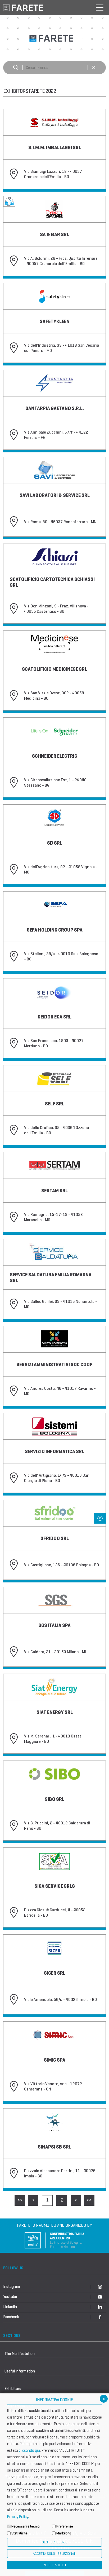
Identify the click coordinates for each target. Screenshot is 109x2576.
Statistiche (19, 2533)
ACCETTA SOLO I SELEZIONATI (54, 2554)
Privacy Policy (18, 2517)
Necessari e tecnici (26, 2526)
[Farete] (23, 7)
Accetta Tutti (55, 2565)
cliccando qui (29, 2450)
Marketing (64, 2533)
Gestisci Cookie (54, 2542)
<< (20, 2200)
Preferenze (65, 2526)
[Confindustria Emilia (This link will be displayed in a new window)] (54, 2240)
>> (89, 2200)
